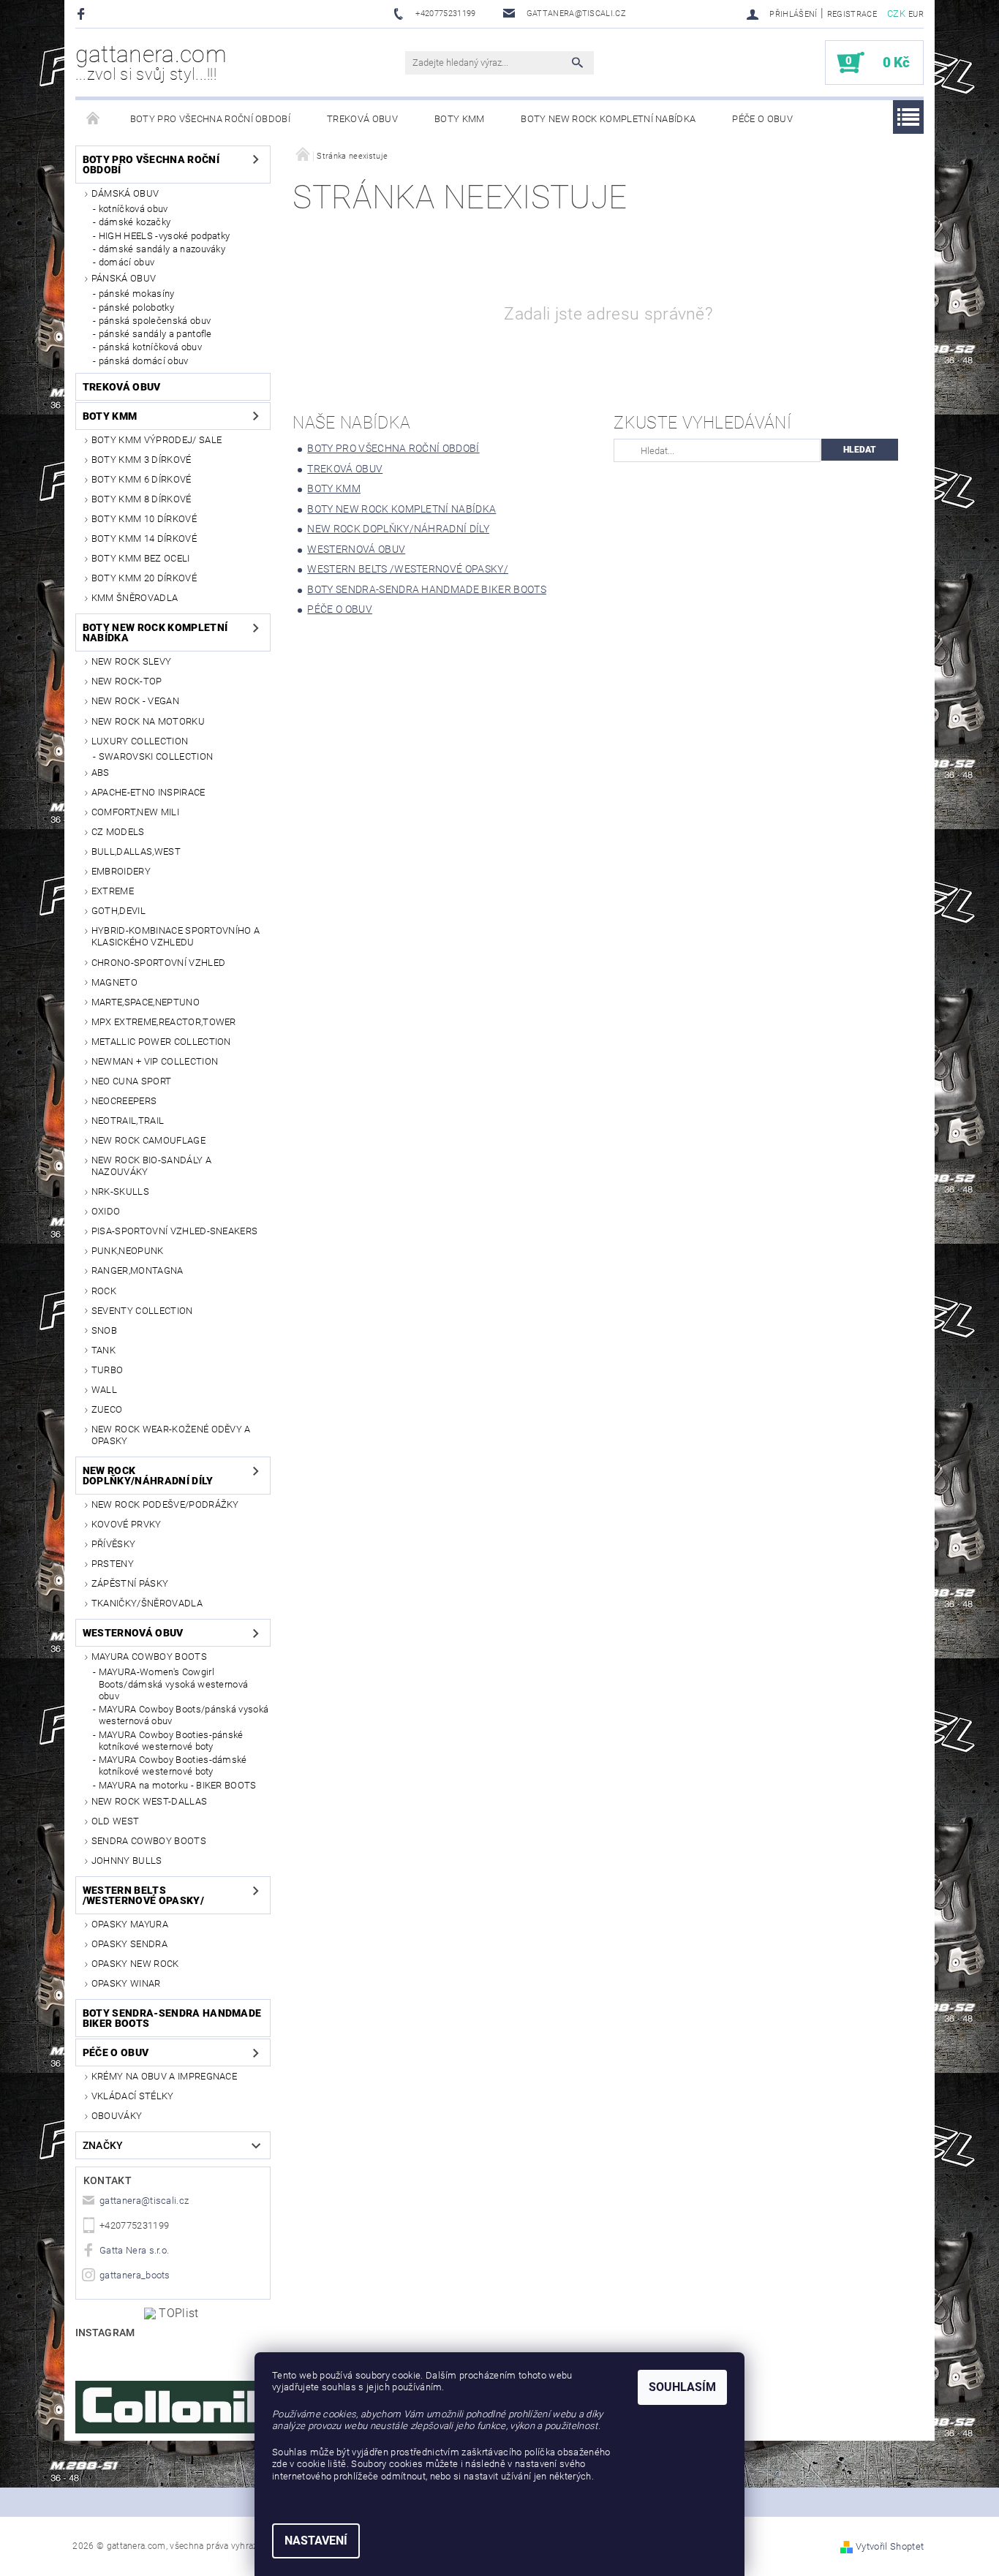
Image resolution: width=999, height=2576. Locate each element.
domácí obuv (127, 262)
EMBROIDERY (121, 871)
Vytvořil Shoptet (890, 2546)
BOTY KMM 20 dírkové (144, 578)
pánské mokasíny (137, 294)
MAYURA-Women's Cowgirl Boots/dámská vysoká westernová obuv (174, 1684)
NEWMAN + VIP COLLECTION (155, 1061)
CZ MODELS (118, 832)
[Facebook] (83, 14)
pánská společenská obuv (155, 321)
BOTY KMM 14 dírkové (144, 539)
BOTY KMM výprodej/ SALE (157, 440)
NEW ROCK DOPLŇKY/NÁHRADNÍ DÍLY (148, 1476)
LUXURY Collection (140, 741)
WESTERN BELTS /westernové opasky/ (143, 1895)
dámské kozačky (135, 222)
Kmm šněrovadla (135, 598)
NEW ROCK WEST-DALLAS (149, 1801)
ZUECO (107, 1409)
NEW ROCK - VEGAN (135, 701)
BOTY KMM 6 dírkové (142, 479)
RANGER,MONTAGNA (137, 1270)
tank (103, 1350)
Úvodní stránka (94, 119)
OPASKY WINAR (126, 1983)
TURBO (108, 1370)
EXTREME (113, 891)
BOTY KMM (460, 119)
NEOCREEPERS (124, 1101)
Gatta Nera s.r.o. (134, 2250)
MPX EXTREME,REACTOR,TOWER (164, 1022)
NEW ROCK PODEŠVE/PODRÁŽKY (165, 1504)
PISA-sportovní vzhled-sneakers (175, 1231)
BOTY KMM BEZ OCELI (141, 558)
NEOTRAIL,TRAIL (128, 1121)
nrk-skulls (120, 1191)
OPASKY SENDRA (129, 1944)
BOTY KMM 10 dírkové (144, 519)
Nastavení (316, 2541)
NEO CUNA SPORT (131, 1081)
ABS (101, 773)
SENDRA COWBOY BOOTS (149, 1841)
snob (104, 1330)
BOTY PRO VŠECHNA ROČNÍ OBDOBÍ (210, 119)
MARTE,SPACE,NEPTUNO (146, 1002)
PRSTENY (113, 1564)
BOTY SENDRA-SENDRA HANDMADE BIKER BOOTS (172, 2018)
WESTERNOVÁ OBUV (133, 1633)
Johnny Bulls (127, 1861)
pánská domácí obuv (144, 361)
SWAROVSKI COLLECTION (156, 756)
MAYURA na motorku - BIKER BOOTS (178, 1785)
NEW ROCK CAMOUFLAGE (148, 1140)
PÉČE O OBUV (762, 119)
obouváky (117, 2116)
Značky (103, 2145)
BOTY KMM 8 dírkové (142, 499)
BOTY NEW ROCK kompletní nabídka (608, 119)
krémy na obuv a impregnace (164, 2076)
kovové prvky (127, 1524)
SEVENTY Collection (142, 1311)
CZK (896, 14)
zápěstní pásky (130, 1583)
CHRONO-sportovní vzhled (158, 963)
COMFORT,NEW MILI (135, 812)
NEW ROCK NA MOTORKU (148, 721)
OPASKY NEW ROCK (135, 1964)
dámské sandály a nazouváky (162, 249)
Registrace (852, 14)
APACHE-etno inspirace (148, 792)
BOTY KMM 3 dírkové (142, 460)
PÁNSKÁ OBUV (124, 278)
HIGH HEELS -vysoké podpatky (165, 236)
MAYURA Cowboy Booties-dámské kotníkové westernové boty (173, 1765)
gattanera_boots (135, 2275)
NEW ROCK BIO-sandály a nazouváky (151, 1166)
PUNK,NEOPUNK (128, 1251)
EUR (916, 14)
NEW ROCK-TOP (127, 681)
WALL (104, 1390)
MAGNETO (114, 982)
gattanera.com (151, 62)
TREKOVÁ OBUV (362, 119)
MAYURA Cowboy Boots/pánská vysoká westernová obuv (184, 1715)
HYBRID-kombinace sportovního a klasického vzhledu (176, 936)
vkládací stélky (133, 2096)
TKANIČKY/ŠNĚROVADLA (147, 1603)
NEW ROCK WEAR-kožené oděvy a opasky (171, 1435)
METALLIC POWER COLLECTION (161, 1042)
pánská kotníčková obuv (150, 347)
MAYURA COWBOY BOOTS (149, 1657)
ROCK (104, 1291)
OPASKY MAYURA (130, 1924)
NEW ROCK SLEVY (131, 661)
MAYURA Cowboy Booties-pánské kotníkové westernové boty (171, 1741)
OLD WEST (116, 1821)
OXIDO (106, 1211)
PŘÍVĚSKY (114, 1544)
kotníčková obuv (133, 209)
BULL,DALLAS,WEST (136, 851)
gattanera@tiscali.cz (144, 2201)
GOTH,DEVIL (118, 911)
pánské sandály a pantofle (155, 334)
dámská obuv (125, 193)
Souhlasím (682, 2387)
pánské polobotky (136, 307)
